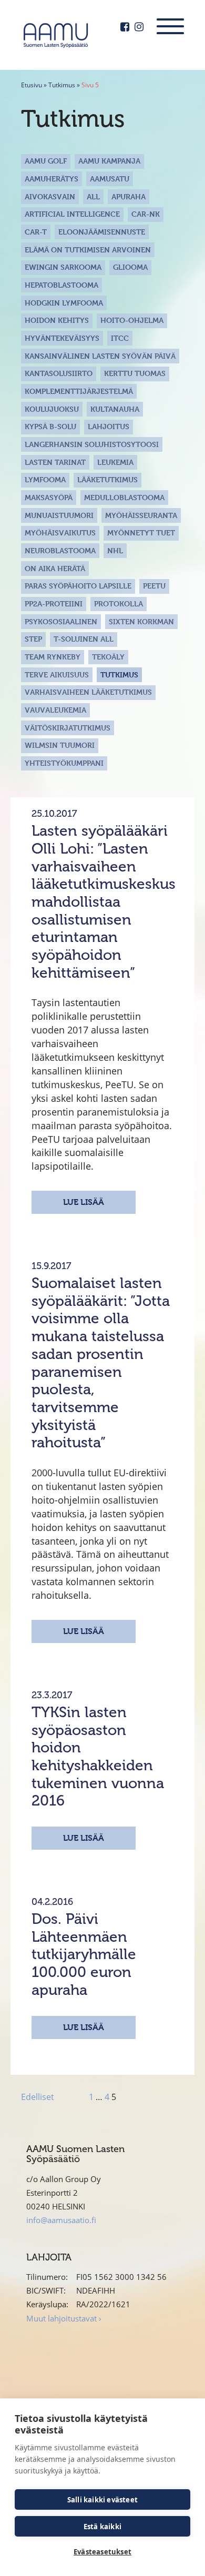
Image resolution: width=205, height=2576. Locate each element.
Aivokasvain (50, 196)
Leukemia (115, 462)
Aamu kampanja (109, 161)
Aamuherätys (52, 179)
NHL (115, 550)
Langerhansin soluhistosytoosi (92, 444)
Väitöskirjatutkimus (68, 728)
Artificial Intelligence (72, 214)
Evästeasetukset (102, 2552)
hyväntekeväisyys (62, 338)
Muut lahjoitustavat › (64, 2318)
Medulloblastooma (124, 497)
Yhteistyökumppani (64, 763)
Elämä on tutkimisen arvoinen (88, 250)
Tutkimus (62, 85)
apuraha (129, 196)
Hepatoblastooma (61, 285)
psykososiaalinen (61, 621)
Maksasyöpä (49, 497)
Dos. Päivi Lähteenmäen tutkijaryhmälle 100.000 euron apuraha (84, 1954)
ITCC (120, 338)
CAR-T (36, 232)
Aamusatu (110, 179)
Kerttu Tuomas (135, 373)
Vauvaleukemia (55, 710)
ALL (93, 196)
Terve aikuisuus (57, 675)
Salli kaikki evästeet (102, 2500)
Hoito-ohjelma (132, 320)
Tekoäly (108, 657)
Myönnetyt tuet (141, 533)
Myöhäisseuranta (141, 515)
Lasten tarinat (55, 462)
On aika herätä (55, 568)
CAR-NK (146, 214)
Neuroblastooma (60, 550)
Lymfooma (45, 479)
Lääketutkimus (107, 479)
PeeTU (154, 586)
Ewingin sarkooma (63, 267)
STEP (33, 639)
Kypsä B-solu (50, 426)
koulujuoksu (52, 409)
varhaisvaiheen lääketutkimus (88, 692)
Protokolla (119, 604)
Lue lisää (84, 1202)
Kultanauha (115, 409)
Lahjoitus (109, 426)
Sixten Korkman (141, 621)
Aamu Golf (46, 161)
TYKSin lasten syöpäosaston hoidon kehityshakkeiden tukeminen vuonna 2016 (98, 1756)
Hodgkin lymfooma (64, 303)
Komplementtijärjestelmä (79, 391)
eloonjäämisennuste (102, 232)
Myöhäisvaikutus (60, 533)
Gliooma (130, 267)
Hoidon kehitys (57, 320)
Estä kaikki (102, 2527)
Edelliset (38, 2097)
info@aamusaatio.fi (61, 2220)
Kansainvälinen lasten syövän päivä (100, 356)
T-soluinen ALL (84, 639)
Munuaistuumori (59, 515)
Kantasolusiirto (59, 373)
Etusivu (32, 85)
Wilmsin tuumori (60, 745)
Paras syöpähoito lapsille (78, 586)
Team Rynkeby (53, 657)
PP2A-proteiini (54, 604)
